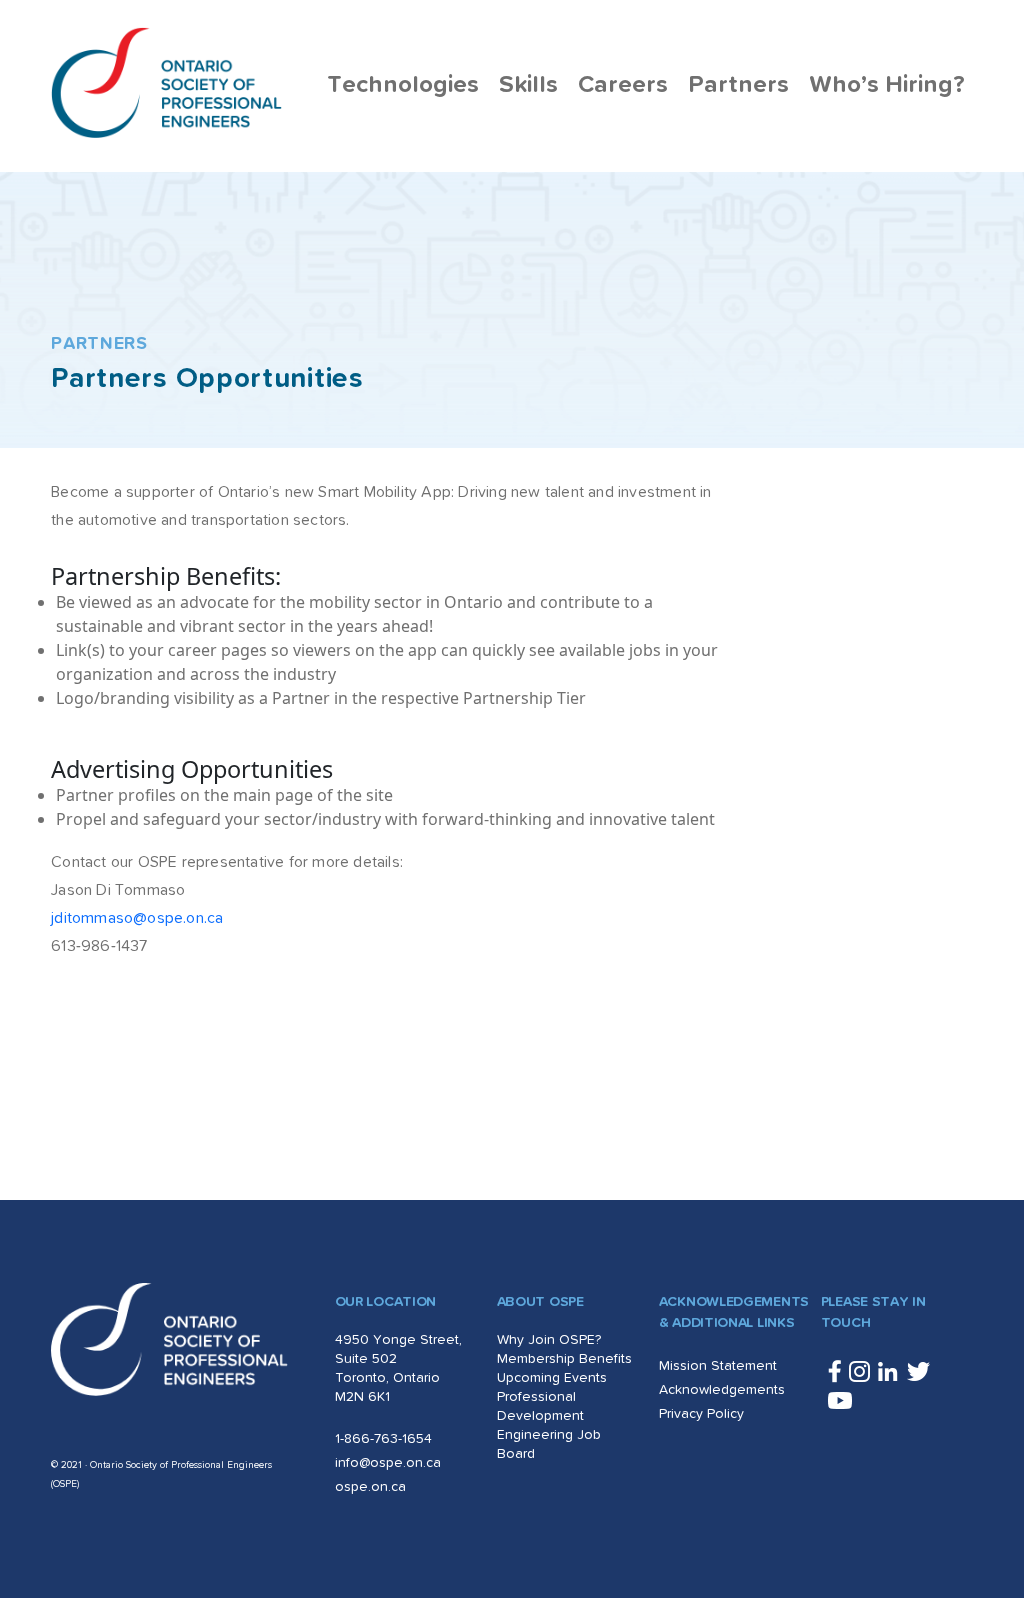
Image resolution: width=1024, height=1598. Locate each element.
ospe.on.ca (370, 1487)
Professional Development (540, 1406)
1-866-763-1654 (383, 1439)
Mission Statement (718, 1366)
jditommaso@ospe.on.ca (137, 918)
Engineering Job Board (549, 1444)
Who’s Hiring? (887, 85)
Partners (738, 85)
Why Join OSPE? (549, 1340)
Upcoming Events (552, 1378)
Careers (623, 85)
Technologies (403, 85)
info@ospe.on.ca (388, 1463)
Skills (528, 85)
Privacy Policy (701, 1414)
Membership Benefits (564, 1359)
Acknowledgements (722, 1390)
